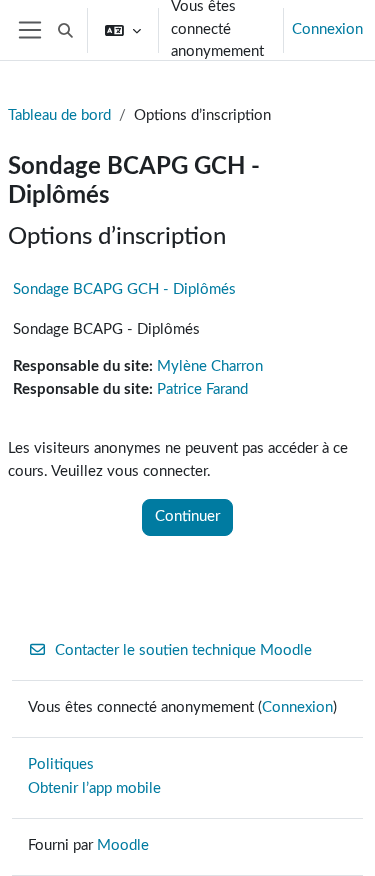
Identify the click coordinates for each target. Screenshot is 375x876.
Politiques (61, 764)
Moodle (123, 845)
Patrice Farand (202, 389)
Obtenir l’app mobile (94, 788)
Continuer (187, 516)
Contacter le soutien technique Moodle (183, 650)
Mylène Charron (210, 366)
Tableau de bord (59, 115)
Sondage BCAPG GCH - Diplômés (124, 289)
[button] (65, 30)
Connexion (327, 29)
